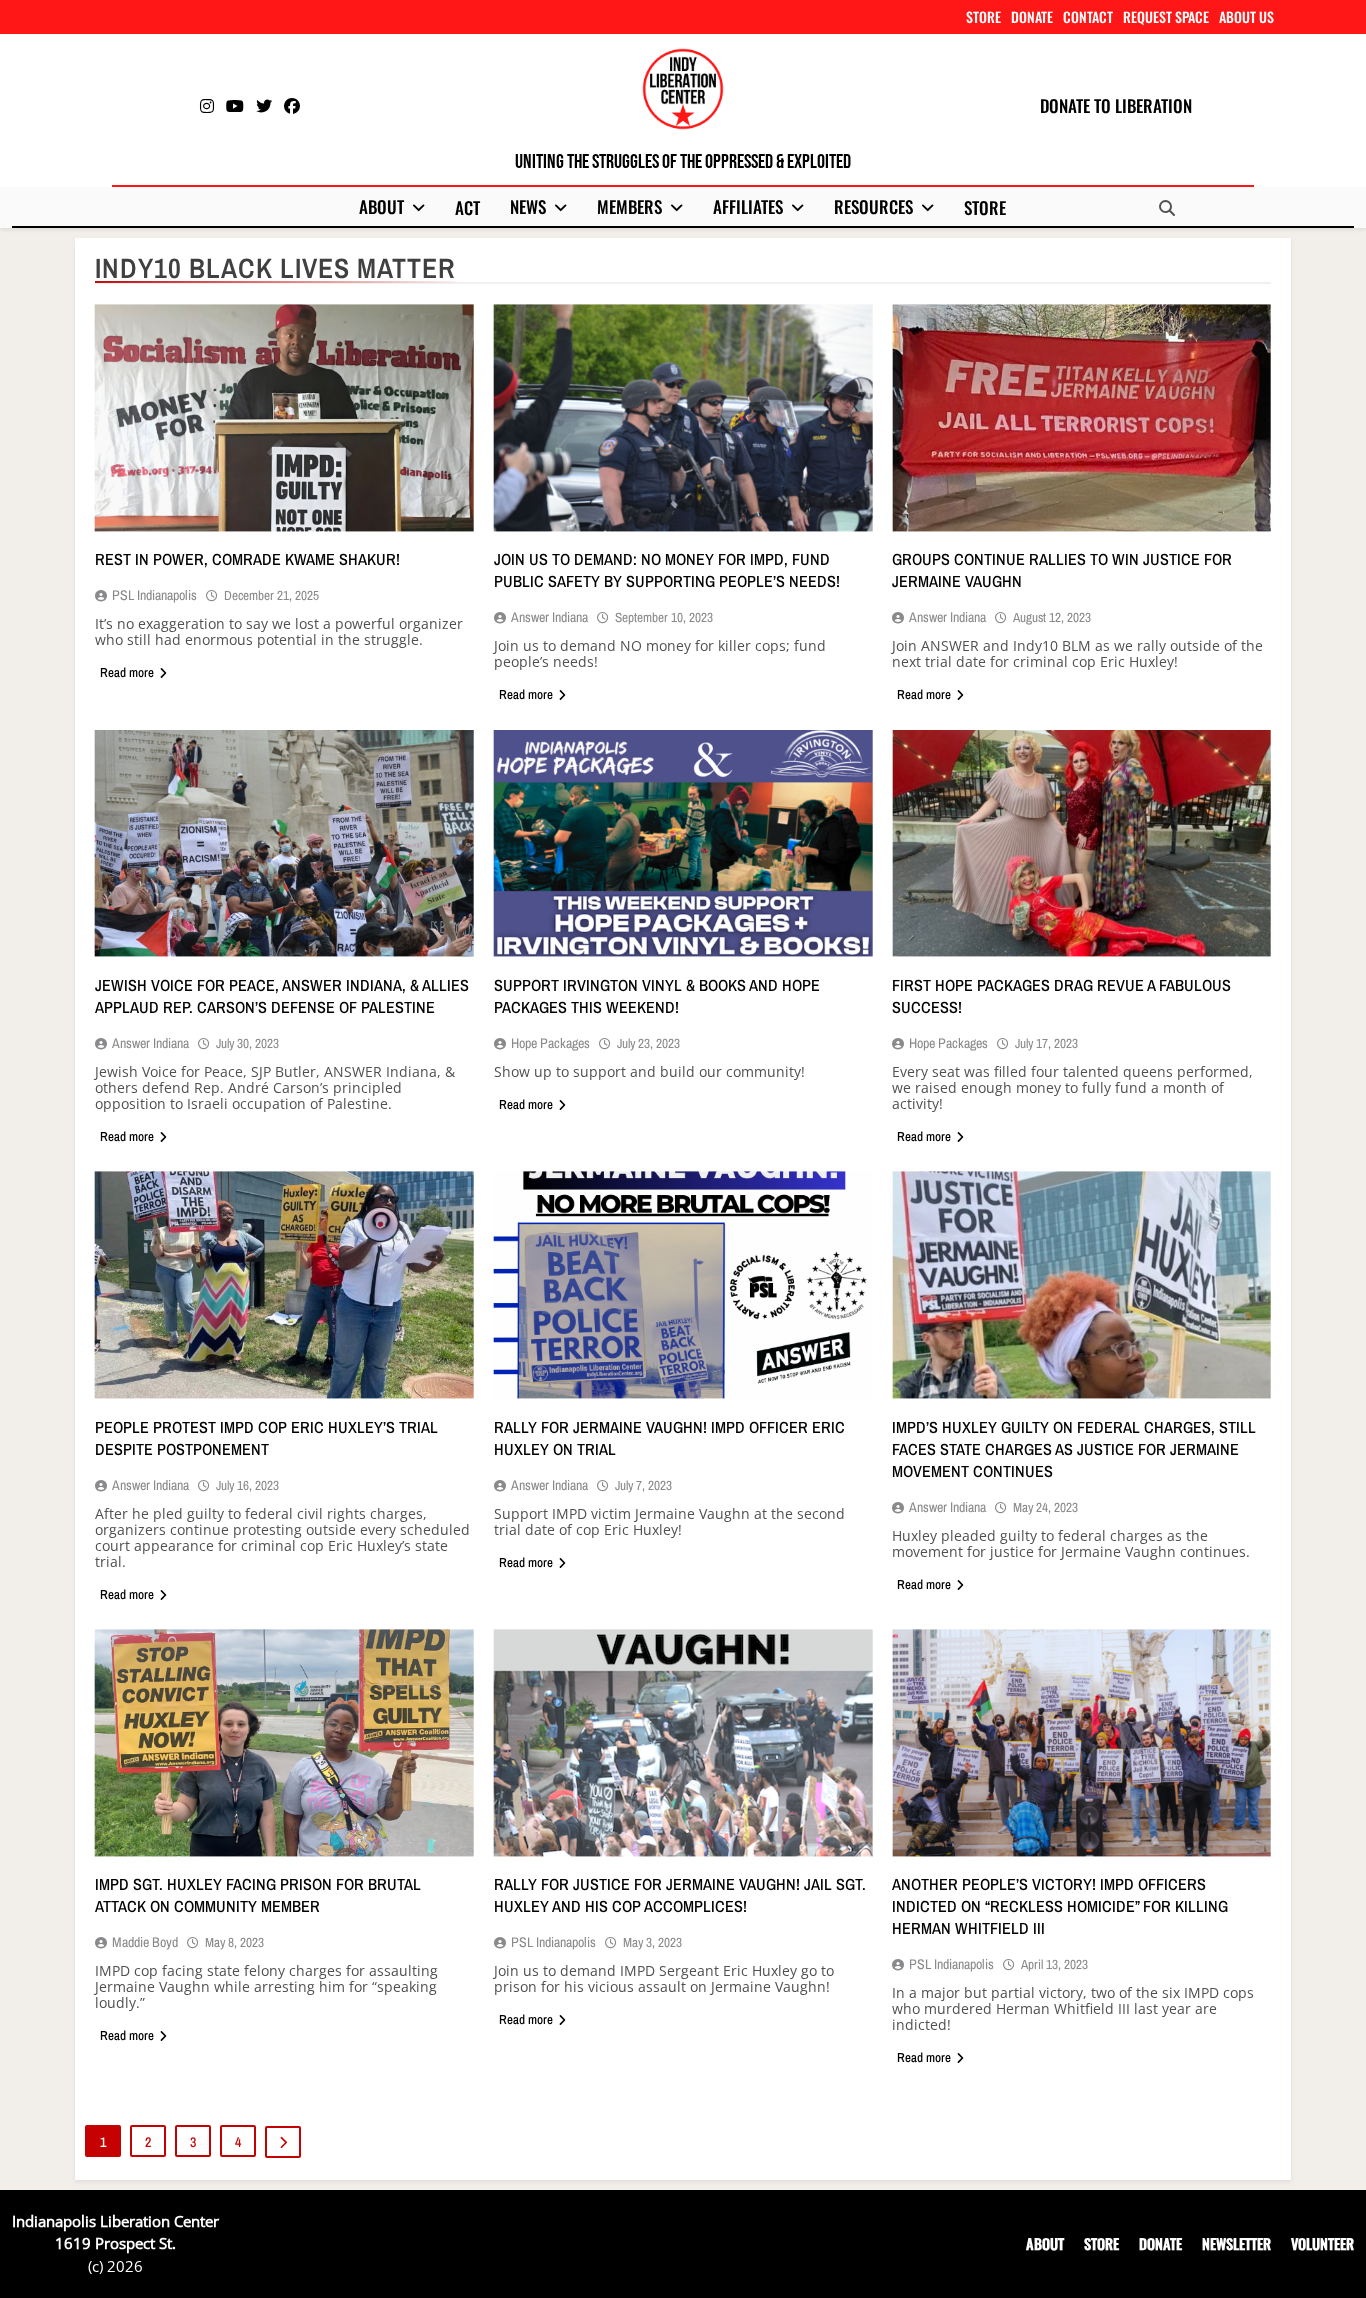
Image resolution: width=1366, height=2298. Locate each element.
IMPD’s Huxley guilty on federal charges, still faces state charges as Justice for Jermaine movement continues (1074, 1449)
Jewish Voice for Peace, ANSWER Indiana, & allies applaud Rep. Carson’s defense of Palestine (282, 996)
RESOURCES (873, 206)
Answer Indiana (549, 617)
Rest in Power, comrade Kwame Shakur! (247, 559)
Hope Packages (550, 1043)
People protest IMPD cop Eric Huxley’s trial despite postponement (266, 1438)
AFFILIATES (748, 206)
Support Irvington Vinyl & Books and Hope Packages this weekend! (657, 996)
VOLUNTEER (1322, 2243)
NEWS (528, 206)
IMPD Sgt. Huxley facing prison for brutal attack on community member (258, 1895)
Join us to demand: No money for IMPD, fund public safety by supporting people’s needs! (667, 570)
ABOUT (381, 206)
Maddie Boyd (145, 1942)
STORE (983, 16)
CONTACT (1088, 16)
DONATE (1032, 16)
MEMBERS (629, 206)
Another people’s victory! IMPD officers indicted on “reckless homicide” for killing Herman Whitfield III (1060, 1906)
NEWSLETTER (1236, 2243)
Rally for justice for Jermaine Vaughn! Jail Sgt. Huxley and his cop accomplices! (680, 1895)
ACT (467, 207)
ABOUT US (1246, 16)
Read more (127, 672)
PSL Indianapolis (154, 595)
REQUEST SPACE (1166, 16)
